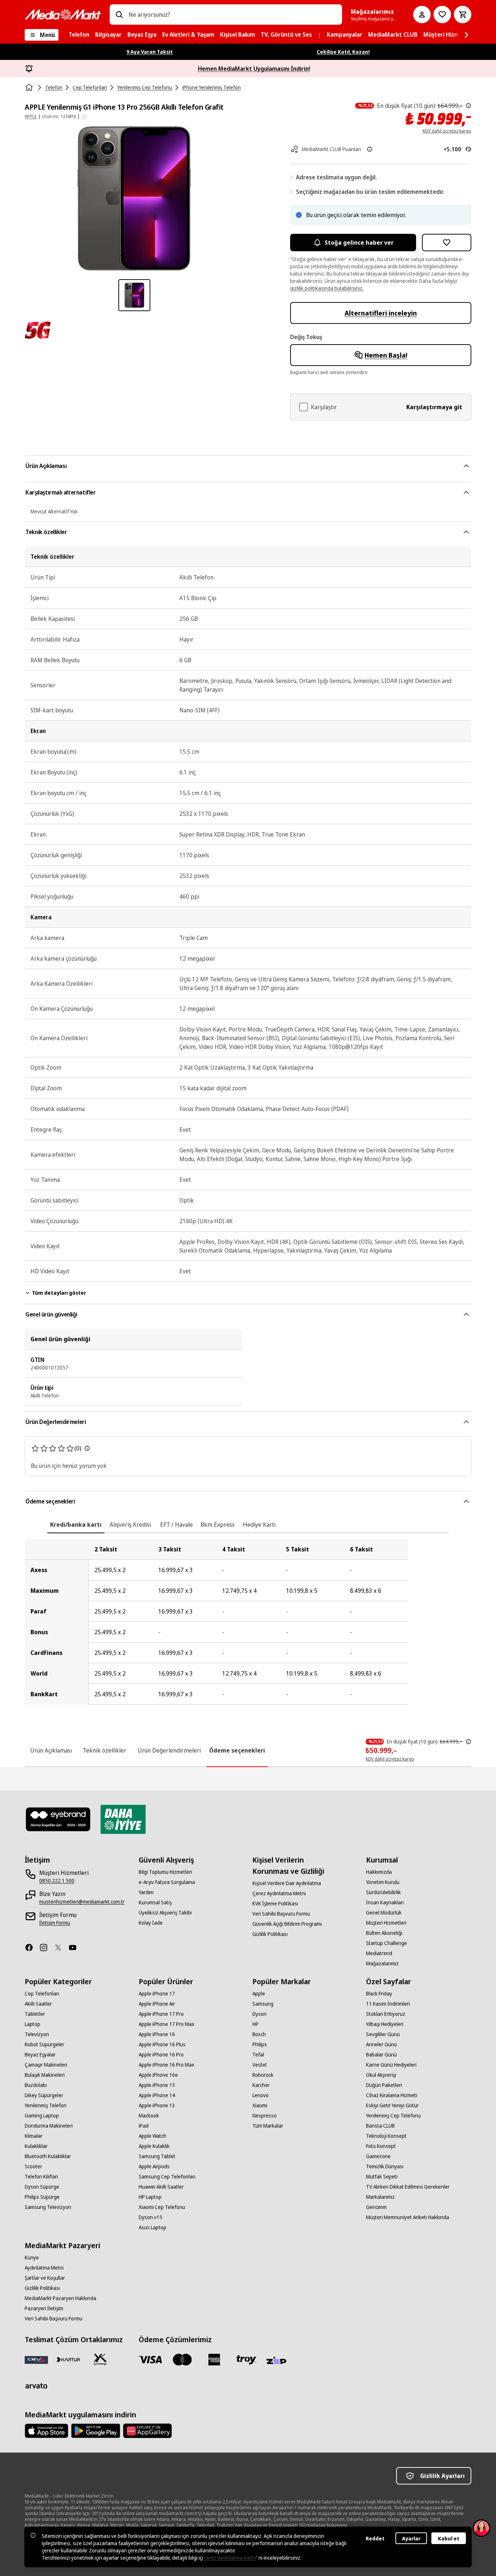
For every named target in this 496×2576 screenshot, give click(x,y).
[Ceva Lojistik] (36, 2360)
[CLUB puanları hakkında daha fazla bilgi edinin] (370, 149)
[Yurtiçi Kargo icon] (100, 2360)
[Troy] (246, 2360)
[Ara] (119, 15)
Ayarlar (411, 2538)
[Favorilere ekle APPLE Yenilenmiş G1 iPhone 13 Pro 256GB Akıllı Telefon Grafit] (447, 243)
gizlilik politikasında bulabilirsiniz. (327, 288)
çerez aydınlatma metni (230, 2558)
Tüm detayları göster (59, 1293)
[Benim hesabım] (422, 15)
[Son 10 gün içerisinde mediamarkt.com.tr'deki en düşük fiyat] (468, 106)
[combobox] (232, 15)
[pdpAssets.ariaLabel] (38, 330)
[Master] (182, 2360)
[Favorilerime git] (442, 15)
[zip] (278, 2361)
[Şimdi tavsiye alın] (481, 2528)
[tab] (76, 1525)
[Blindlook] (58, 1819)
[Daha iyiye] (123, 1819)
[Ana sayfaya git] (63, 15)
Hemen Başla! (386, 355)
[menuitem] (79, 35)
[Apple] (46, 2431)
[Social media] (32, 1948)
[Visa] (150, 2360)
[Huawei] (147, 2431)
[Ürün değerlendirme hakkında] (87, 1448)
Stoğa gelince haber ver (359, 243)
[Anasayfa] (30, 88)
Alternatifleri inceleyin (381, 313)
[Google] (96, 2431)
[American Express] (214, 2360)
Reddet (375, 2538)
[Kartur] (68, 2360)
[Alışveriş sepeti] (463, 15)
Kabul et (449, 2538)
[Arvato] (36, 2386)
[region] (248, 1622)
